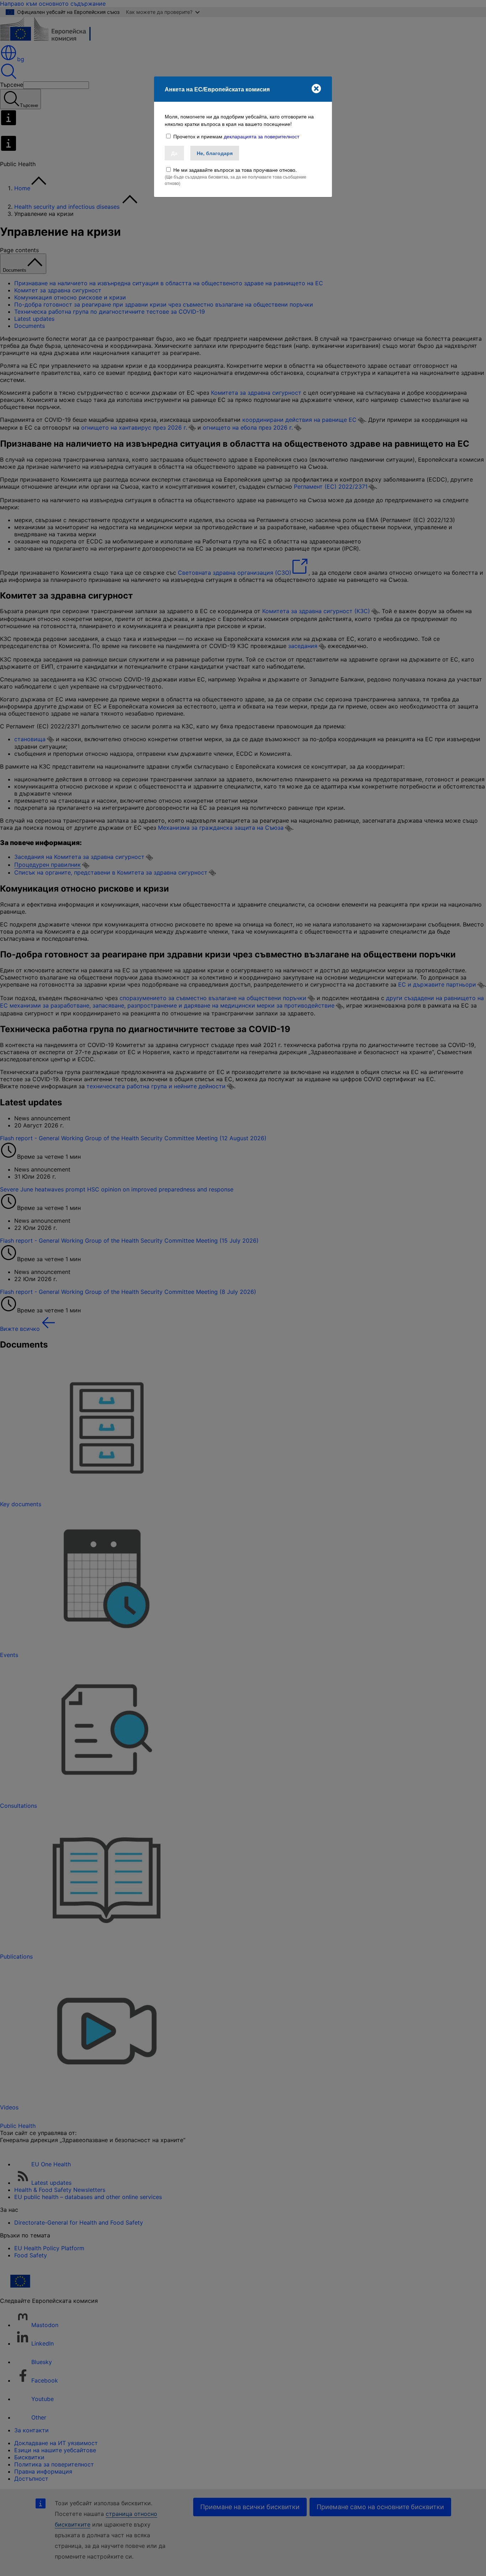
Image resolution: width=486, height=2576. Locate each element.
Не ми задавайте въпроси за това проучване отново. (235, 170)
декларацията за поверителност (262, 136)
